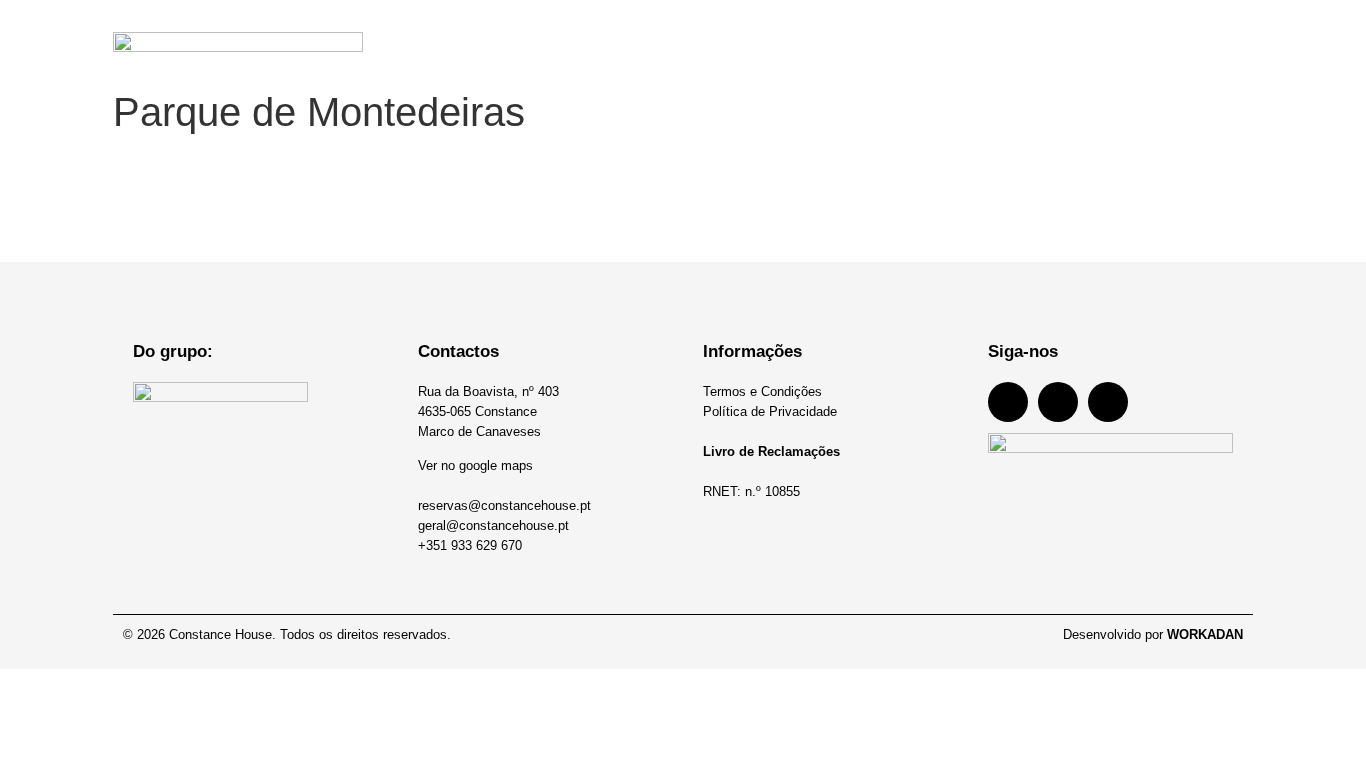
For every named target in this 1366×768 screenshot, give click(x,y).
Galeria (986, 39)
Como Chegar (1101, 39)
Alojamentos (632, 39)
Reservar (1222, 39)
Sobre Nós (753, 39)
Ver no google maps (475, 465)
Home (527, 39)
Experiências (875, 39)
